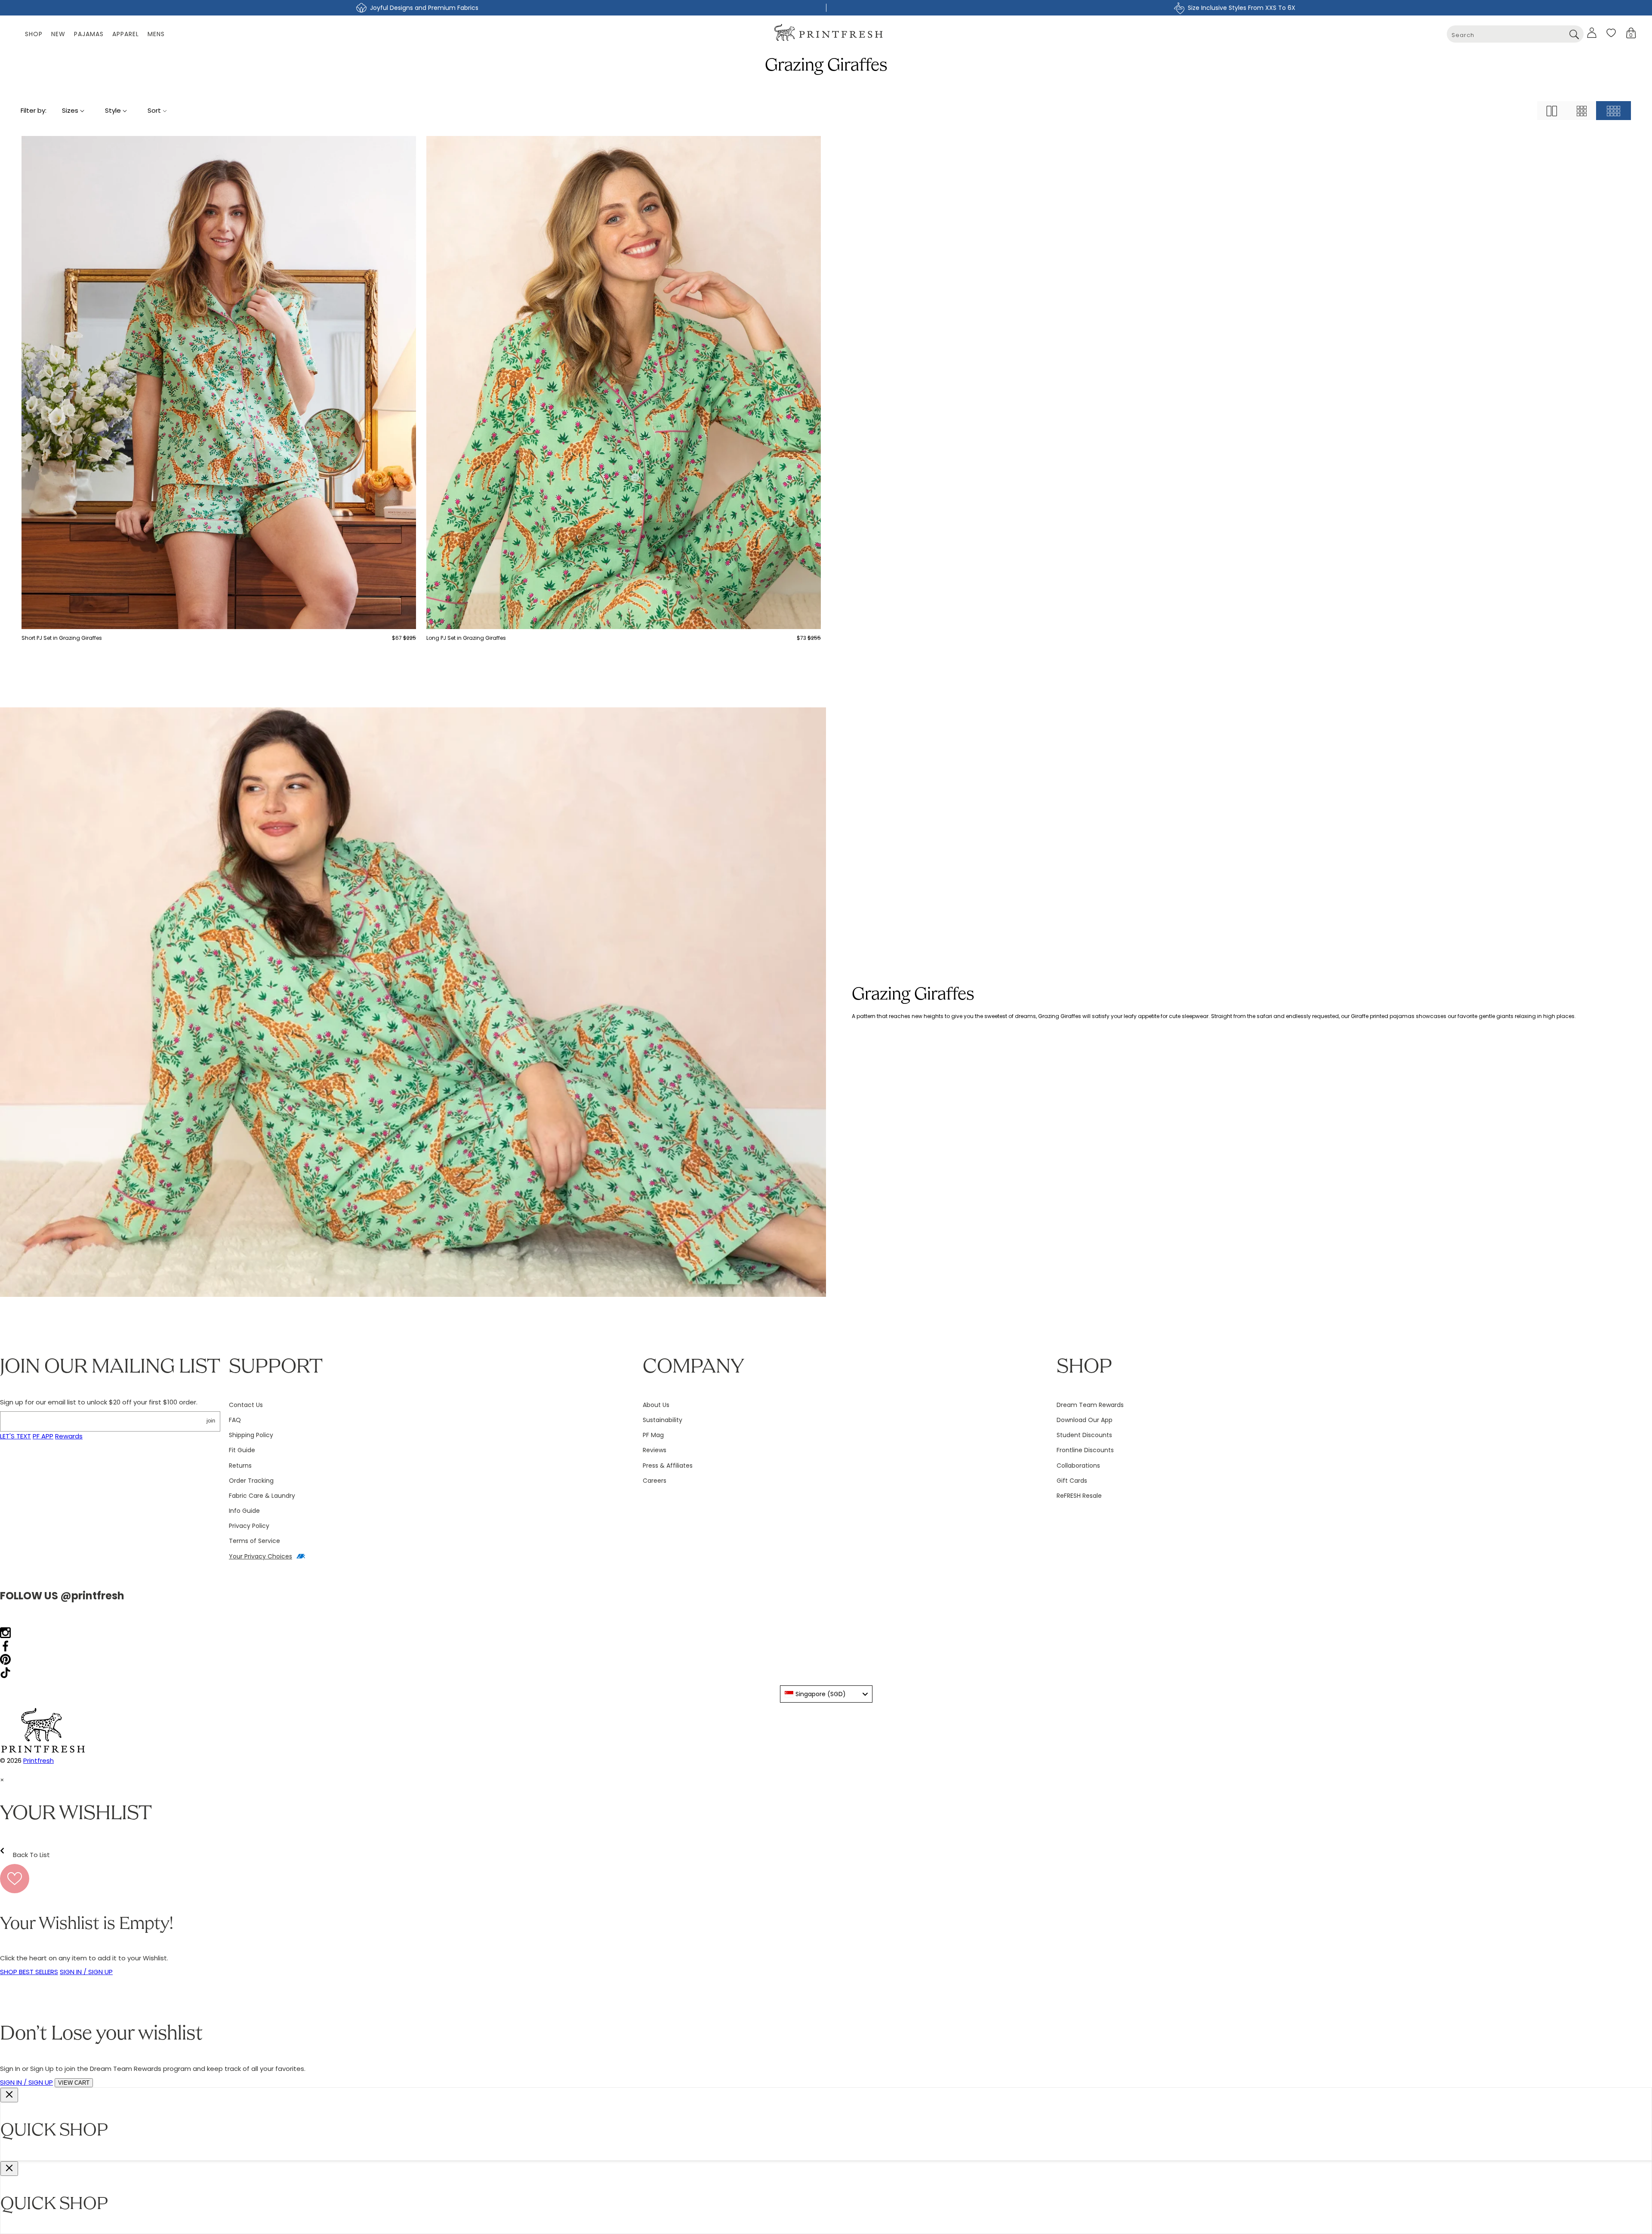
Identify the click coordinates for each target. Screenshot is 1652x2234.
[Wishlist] (1611, 33)
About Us (656, 1405)
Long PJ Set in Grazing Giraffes (466, 638)
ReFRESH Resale (1079, 1496)
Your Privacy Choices (260, 1556)
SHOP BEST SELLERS (29, 1972)
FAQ (235, 1420)
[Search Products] (1574, 34)
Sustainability (663, 1420)
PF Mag (653, 1435)
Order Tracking (251, 1481)
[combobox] (1515, 34)
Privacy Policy (249, 1526)
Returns (240, 1466)
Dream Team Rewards (1090, 1405)
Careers (655, 1481)
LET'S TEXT (15, 1436)
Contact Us (246, 1405)
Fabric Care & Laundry (262, 1496)
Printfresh (39, 1760)
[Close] (9, 2095)
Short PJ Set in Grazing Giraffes (62, 638)
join (211, 1421)
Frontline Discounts (1085, 1450)
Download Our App (1085, 1420)
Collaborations (1078, 1466)
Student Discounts (1084, 1435)
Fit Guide (242, 1450)
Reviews (655, 1450)
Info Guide (244, 1511)
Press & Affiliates (668, 1466)
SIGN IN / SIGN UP (86, 1972)
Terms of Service (254, 1541)
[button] (1631, 33)
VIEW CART (74, 2083)
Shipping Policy (251, 1435)
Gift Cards (1072, 1481)
